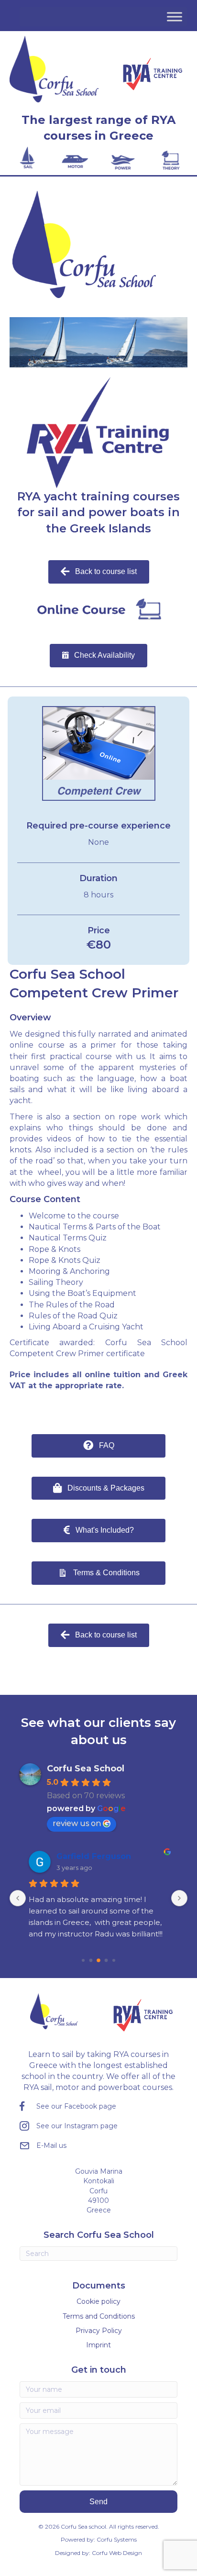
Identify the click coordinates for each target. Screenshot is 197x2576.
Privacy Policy (99, 2331)
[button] (99, 2502)
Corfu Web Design (117, 2553)
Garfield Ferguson (94, 1856)
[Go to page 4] (114, 1960)
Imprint (98, 2345)
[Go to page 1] (91, 1960)
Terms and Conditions (99, 2316)
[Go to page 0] (83, 1960)
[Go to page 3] (106, 1960)
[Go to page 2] (98, 1960)
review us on (77, 1823)
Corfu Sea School (86, 1769)
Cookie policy (98, 2301)
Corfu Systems (117, 2539)
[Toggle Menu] (175, 17)
